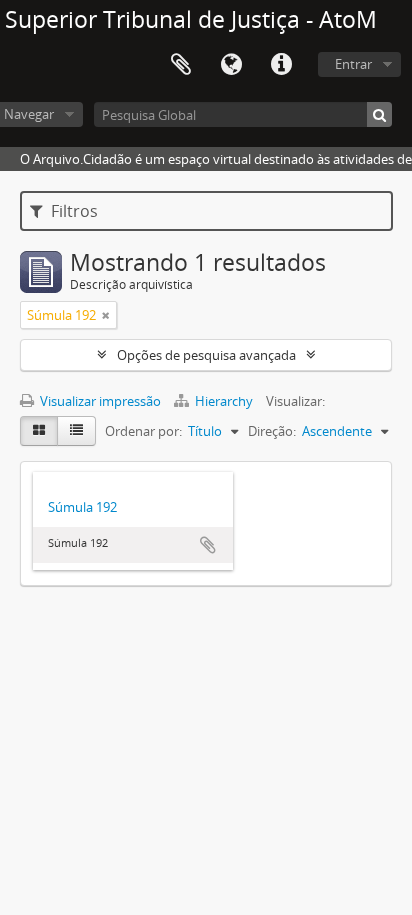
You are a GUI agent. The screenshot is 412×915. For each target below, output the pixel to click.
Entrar (353, 64)
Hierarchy (224, 401)
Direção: (272, 431)
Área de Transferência (181, 65)
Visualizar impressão (99, 401)
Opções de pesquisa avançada (206, 355)
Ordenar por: (143, 431)
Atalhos (281, 65)
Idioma (231, 65)
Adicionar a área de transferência (208, 545)
